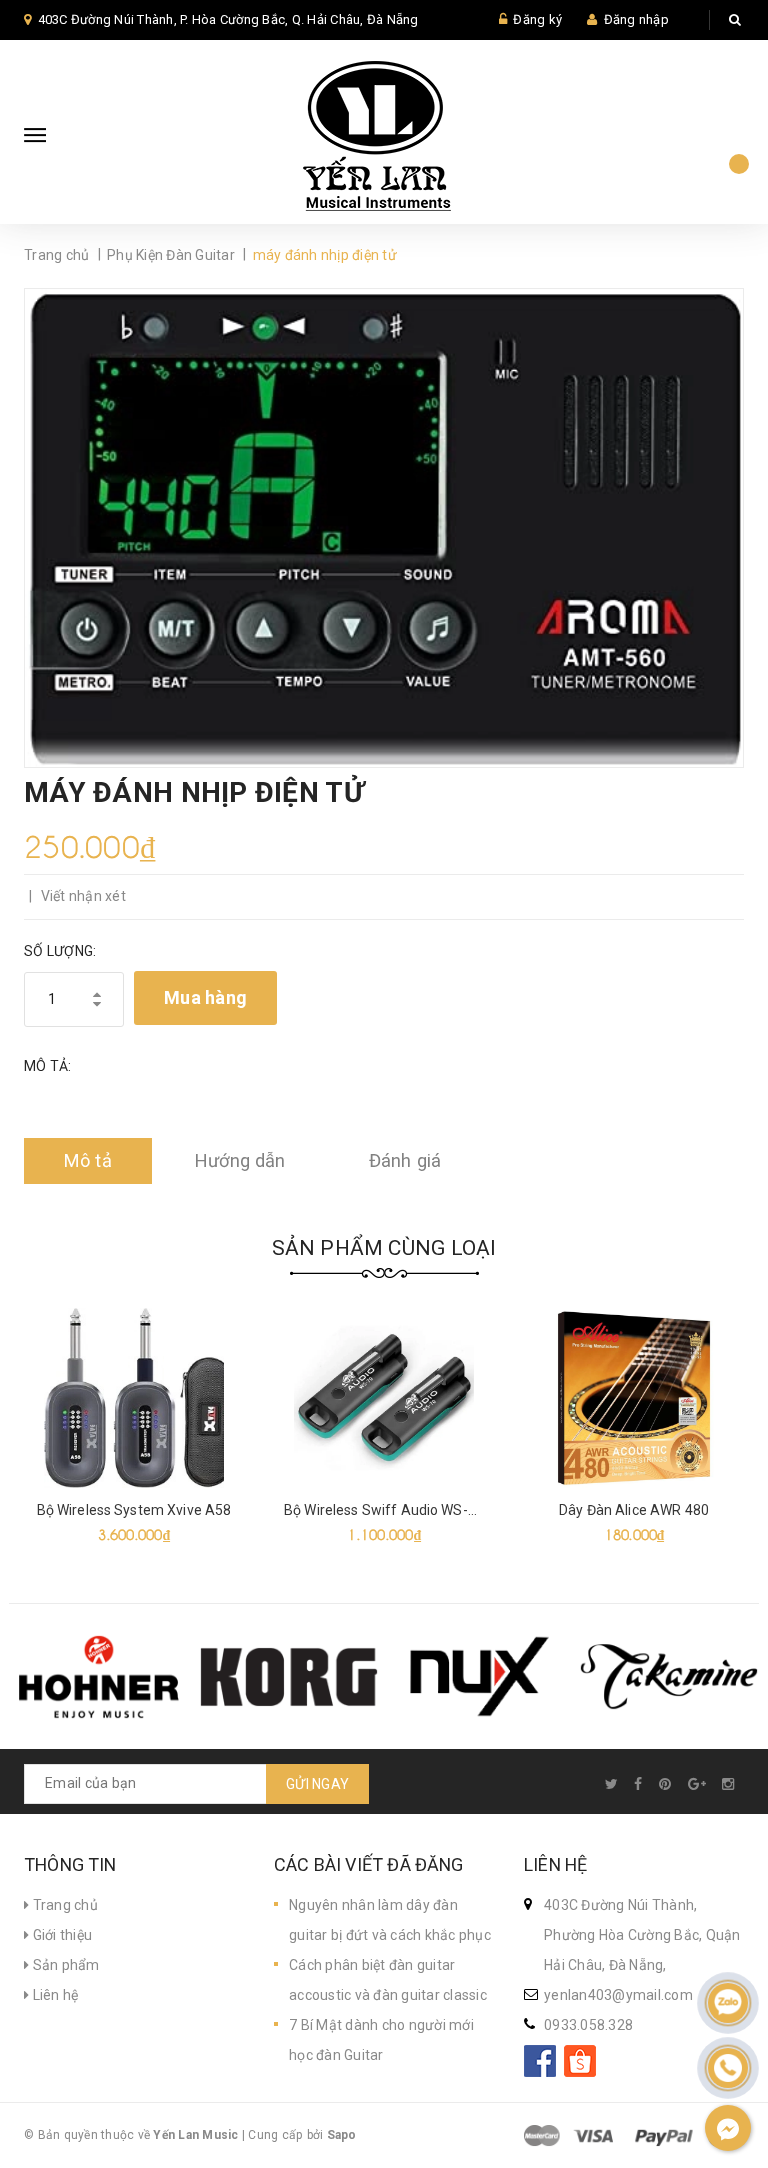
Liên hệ (53, 1995)
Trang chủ (63, 1905)
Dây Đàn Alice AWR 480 (634, 1510)
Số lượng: (60, 951)
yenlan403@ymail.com (618, 1995)
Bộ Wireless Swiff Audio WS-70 (384, 1510)
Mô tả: (48, 1066)
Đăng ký (537, 19)
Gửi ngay (317, 1784)
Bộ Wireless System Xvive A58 (134, 1510)
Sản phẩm (64, 1965)
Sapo (342, 2135)
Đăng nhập (636, 19)
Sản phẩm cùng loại (384, 1248)
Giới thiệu (60, 1935)
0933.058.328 (588, 2025)
